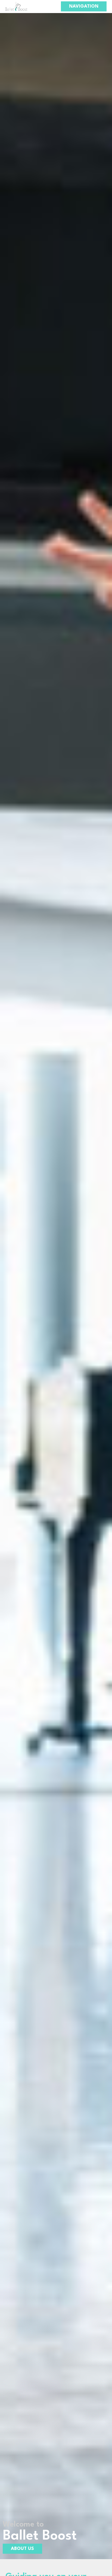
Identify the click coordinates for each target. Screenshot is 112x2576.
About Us (22, 2549)
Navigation (84, 6)
